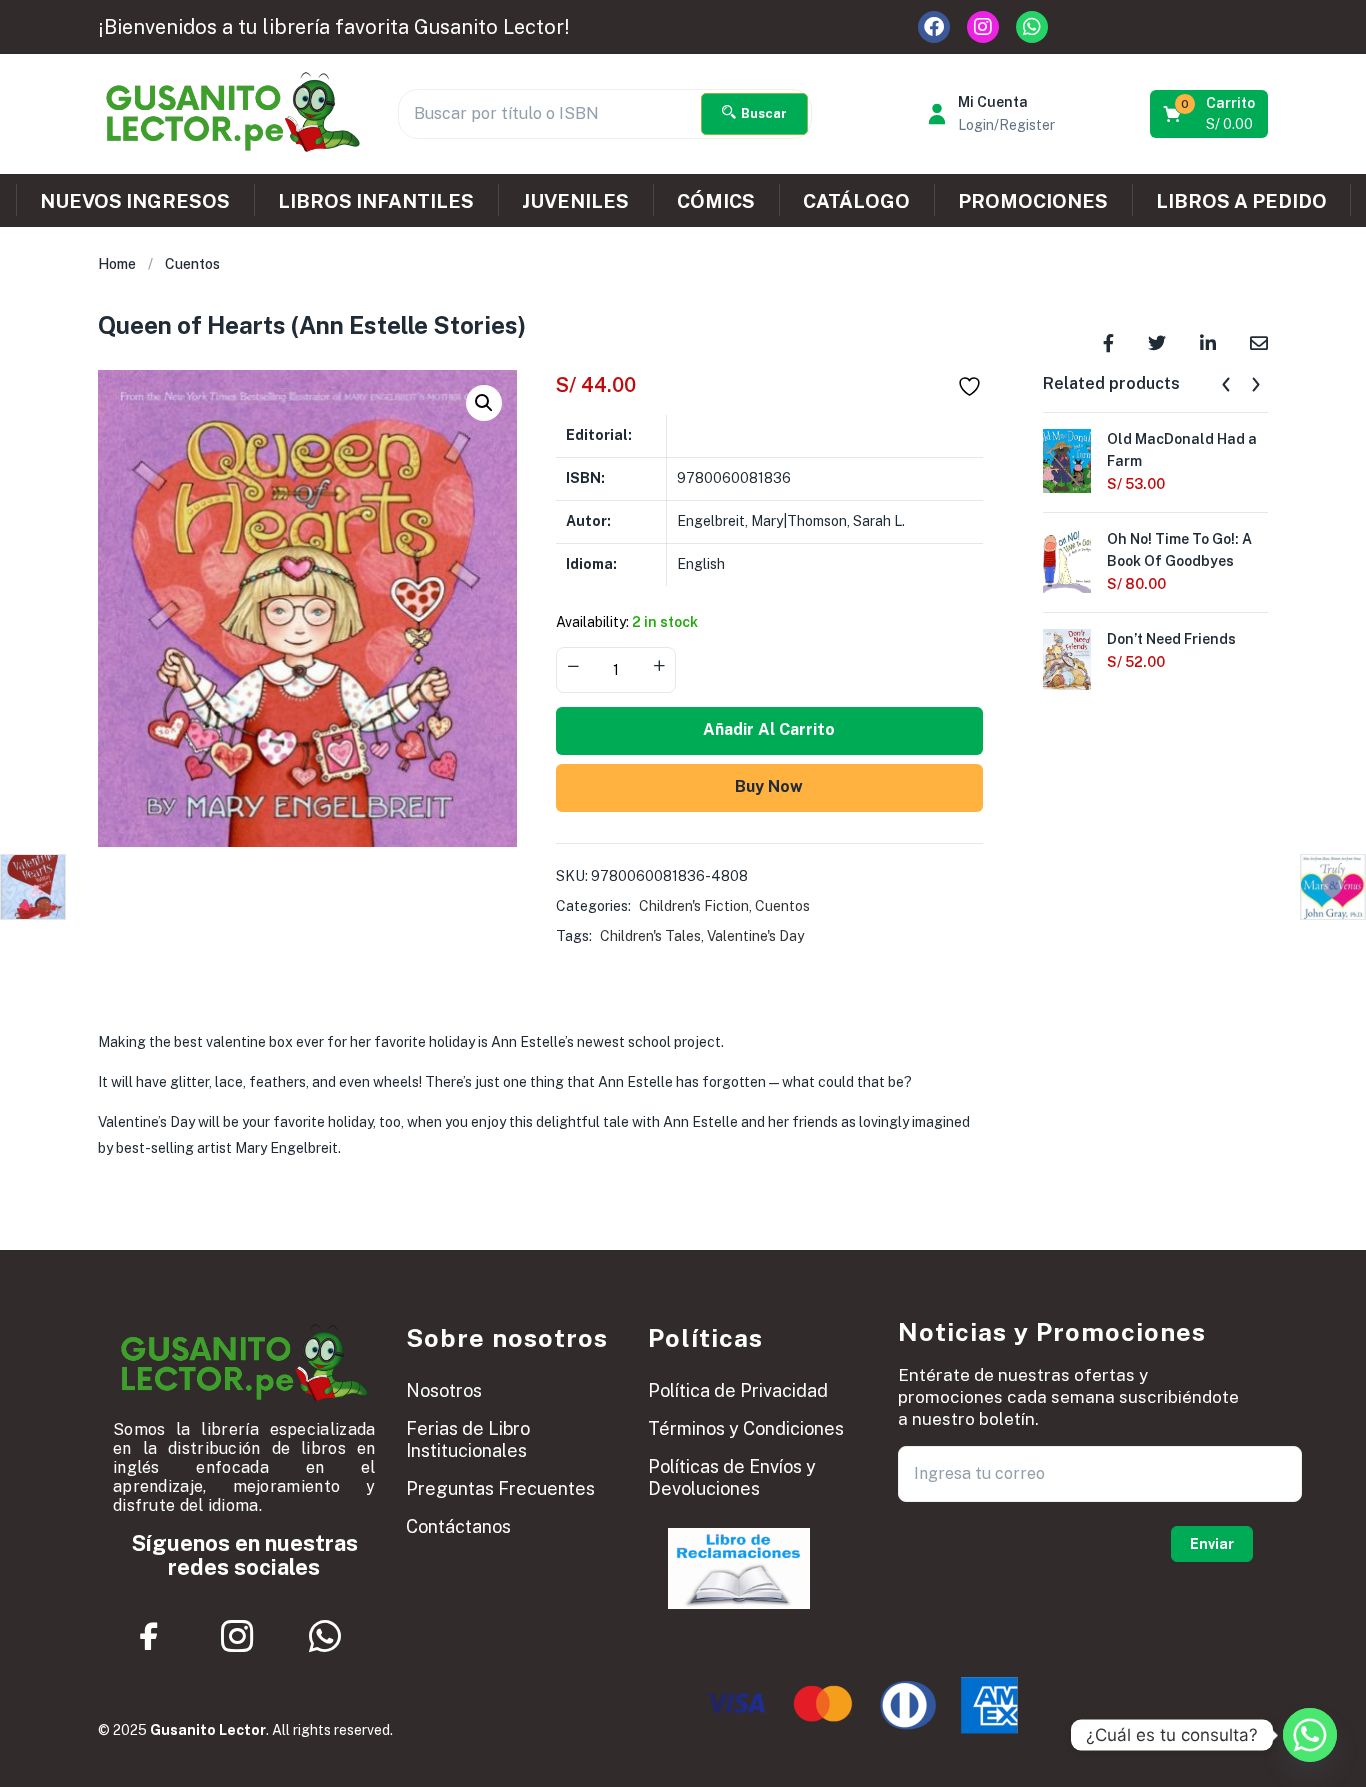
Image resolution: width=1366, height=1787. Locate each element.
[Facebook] (934, 27)
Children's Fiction (694, 906)
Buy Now (769, 786)
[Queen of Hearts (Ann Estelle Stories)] (1108, 341)
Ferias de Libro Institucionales (468, 1439)
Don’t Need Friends (1171, 639)
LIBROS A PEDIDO (1241, 201)
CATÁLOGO (856, 201)
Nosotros (444, 1390)
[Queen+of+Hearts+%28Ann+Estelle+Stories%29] (1157, 341)
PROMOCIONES (1033, 201)
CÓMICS (716, 201)
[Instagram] (983, 27)
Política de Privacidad (738, 1390)
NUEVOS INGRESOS (135, 201)
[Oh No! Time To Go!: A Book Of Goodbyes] (1067, 559)
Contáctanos (458, 1526)
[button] (1210, 114)
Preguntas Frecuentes (500, 1488)
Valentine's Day (755, 936)
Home (117, 264)
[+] (659, 668)
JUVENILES (575, 201)
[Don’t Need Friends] (1067, 659)
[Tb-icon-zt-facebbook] (150, 1636)
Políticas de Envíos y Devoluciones (732, 1477)
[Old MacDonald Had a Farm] (1067, 459)
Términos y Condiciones (746, 1428)
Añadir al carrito (769, 729)
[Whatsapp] (1032, 27)
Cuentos (192, 264)
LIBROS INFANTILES (376, 201)
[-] (573, 668)
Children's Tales (650, 936)
